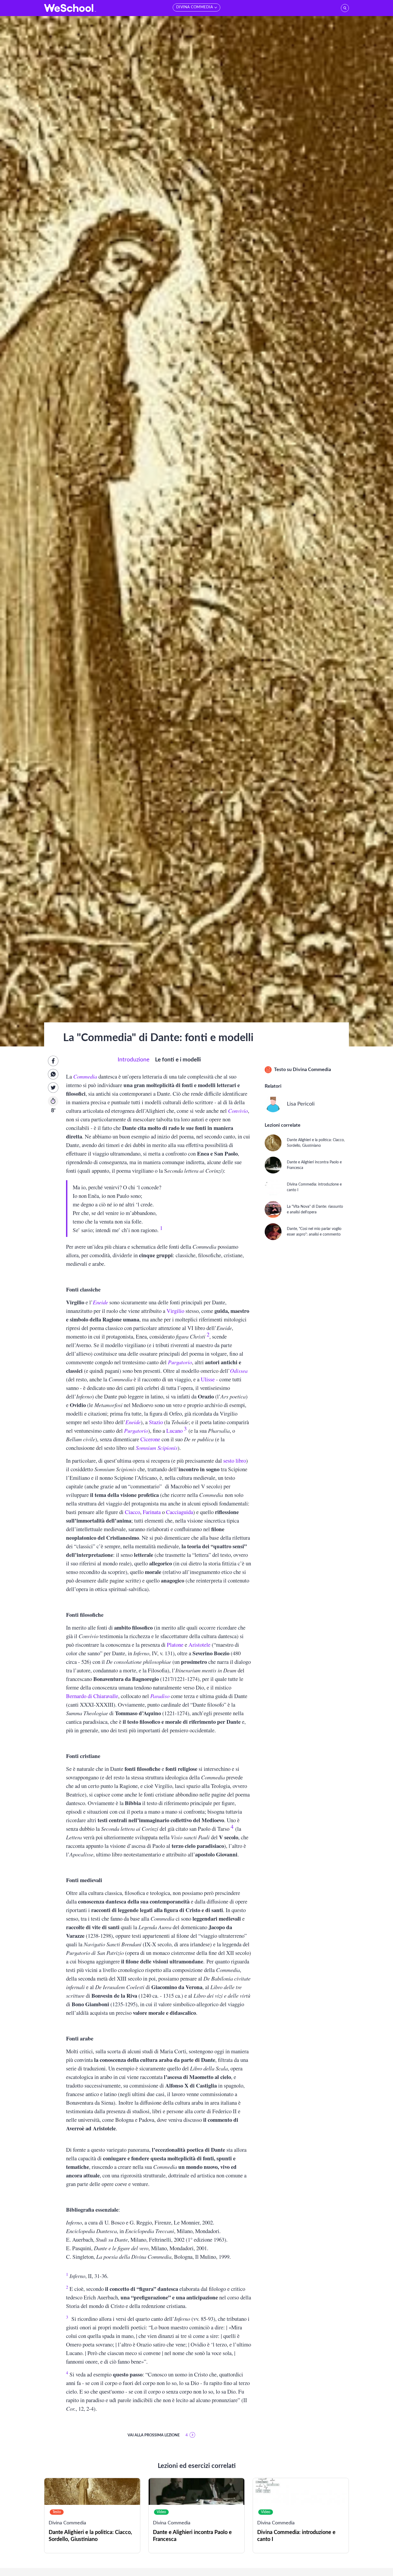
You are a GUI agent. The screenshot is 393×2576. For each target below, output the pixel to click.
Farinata (152, 1512)
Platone (175, 1645)
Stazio (156, 1422)
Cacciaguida (180, 1512)
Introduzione (134, 1060)
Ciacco (132, 1512)
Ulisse (208, 1379)
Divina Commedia (312, 1070)
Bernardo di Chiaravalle (92, 1696)
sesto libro (235, 1461)
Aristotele (199, 1645)
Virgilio (175, 1311)
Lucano (174, 1431)
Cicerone (150, 1439)
